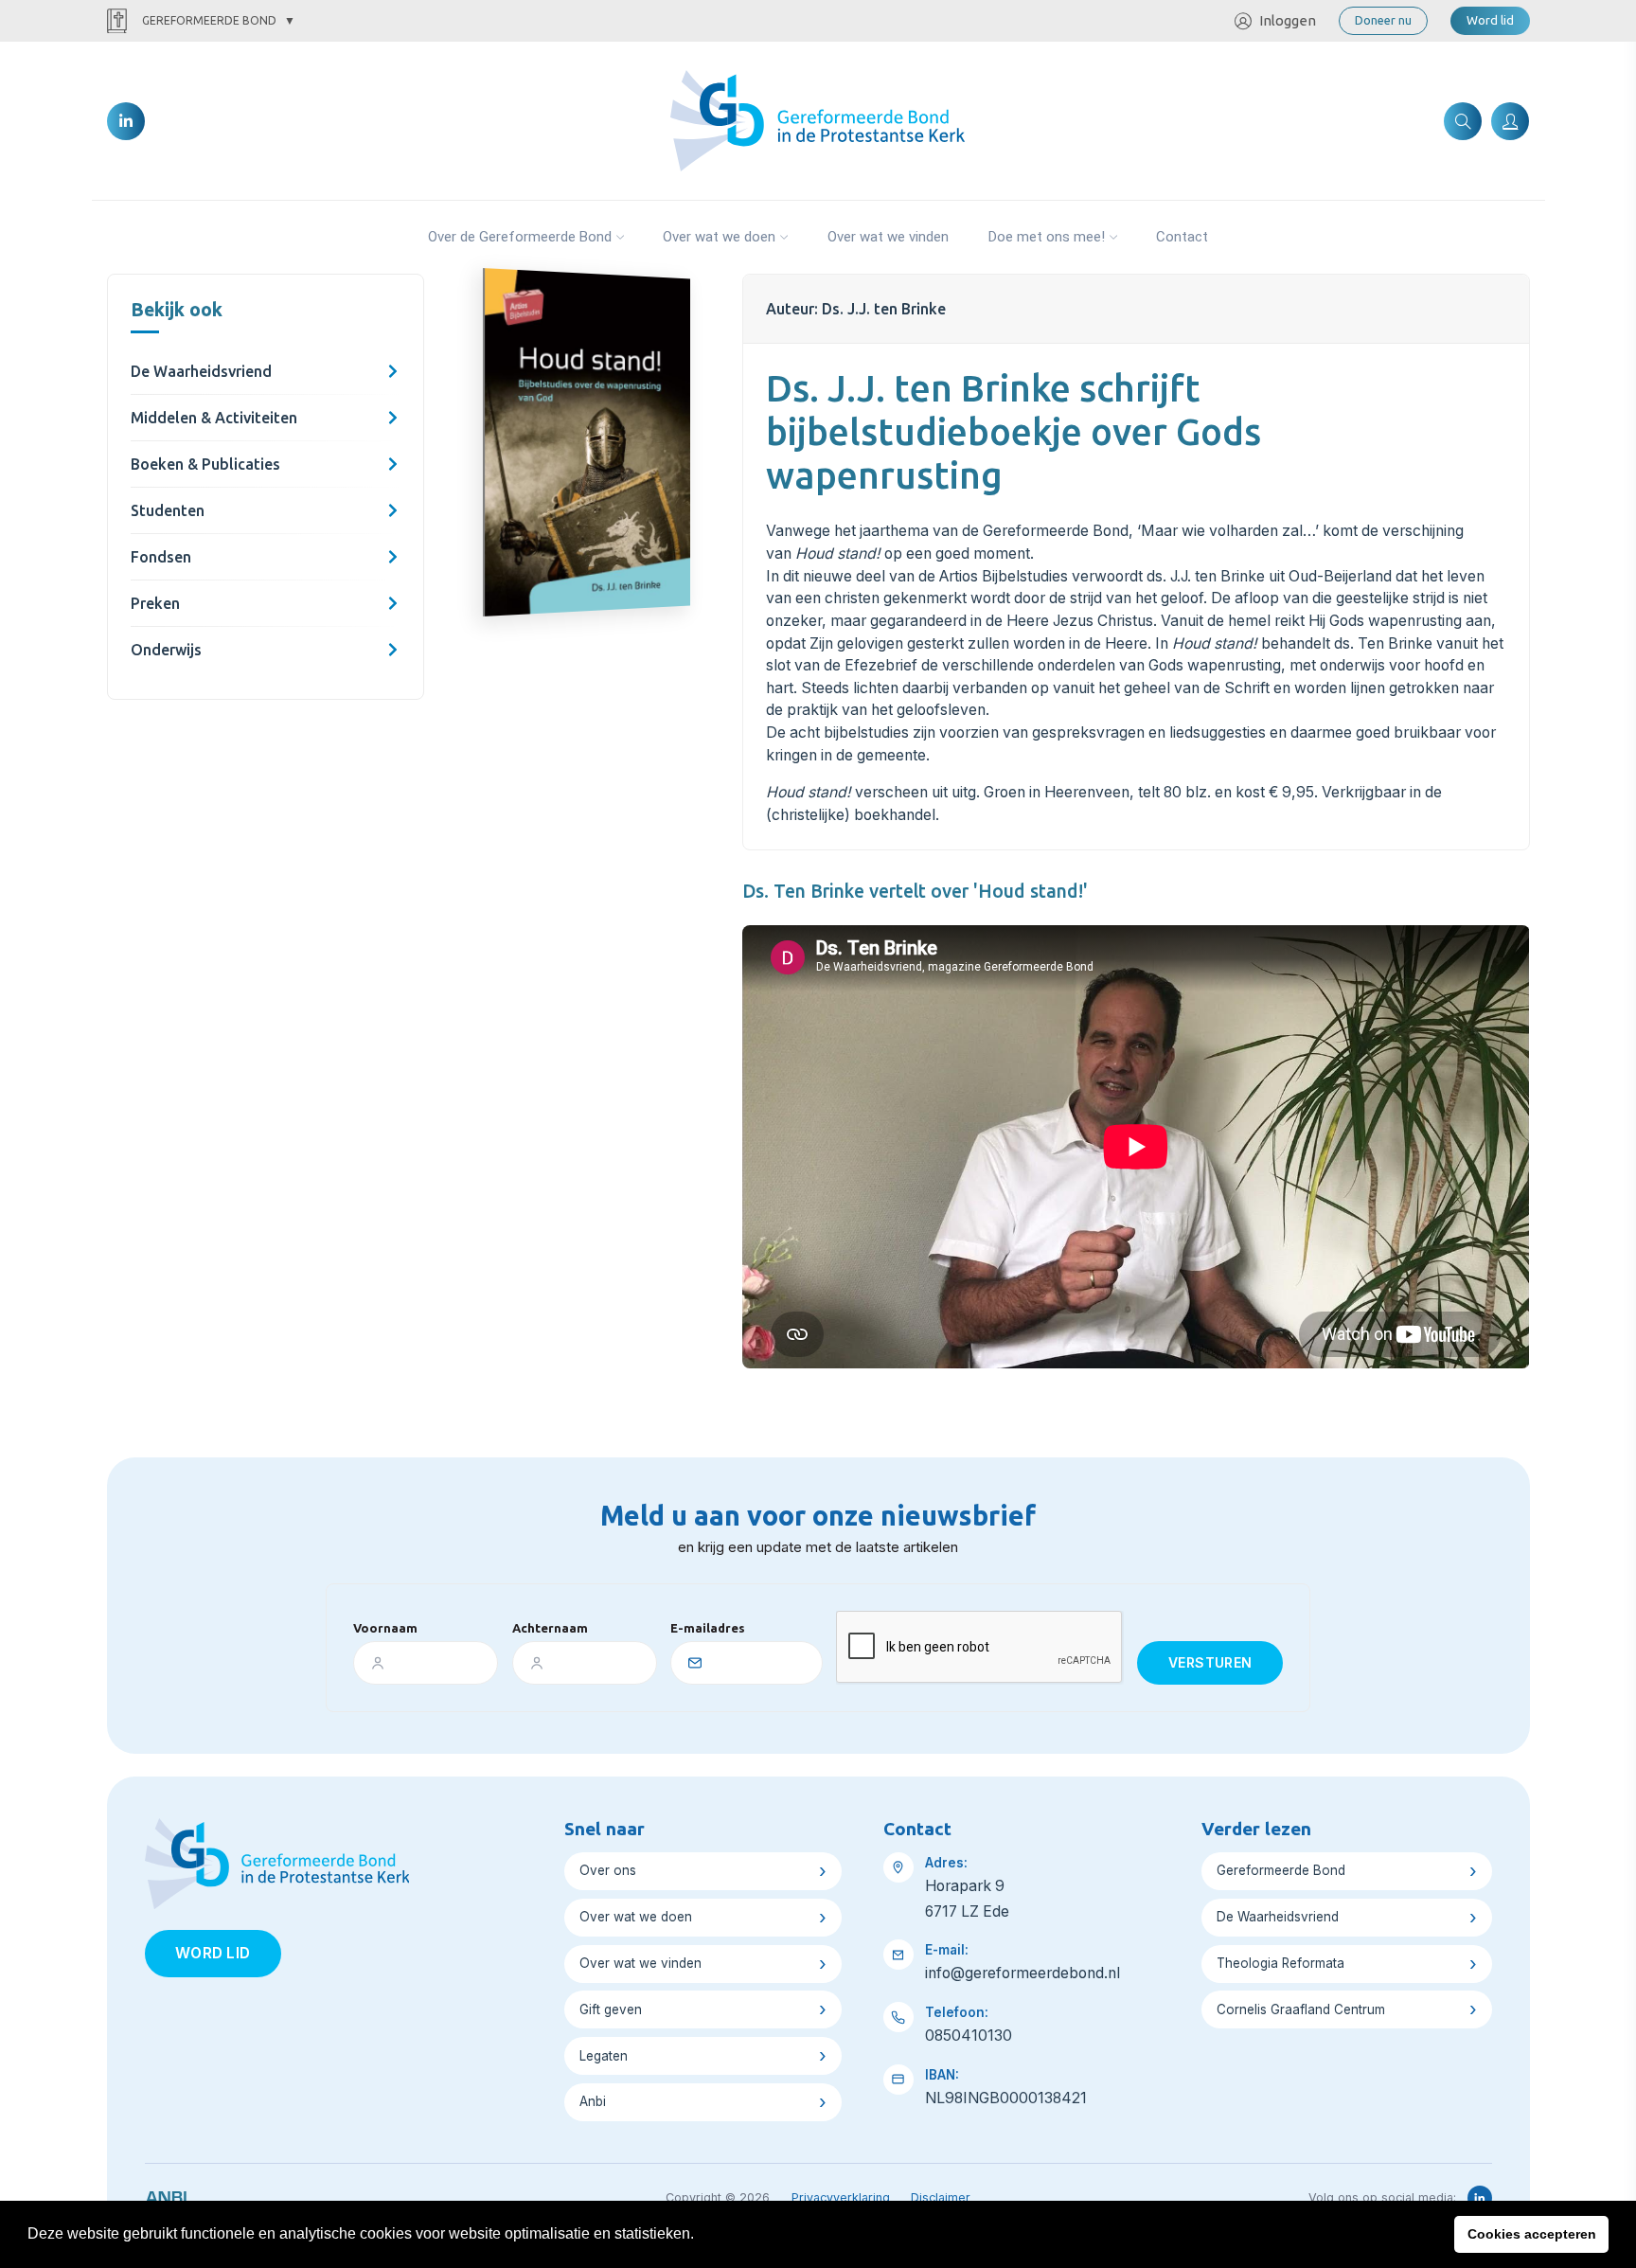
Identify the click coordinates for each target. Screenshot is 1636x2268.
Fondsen (161, 557)
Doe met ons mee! (1047, 237)
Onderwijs (166, 650)
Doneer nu (1383, 20)
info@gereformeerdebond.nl (1022, 1973)
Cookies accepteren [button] (1532, 2234)
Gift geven (611, 2009)
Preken (155, 603)
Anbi (593, 2101)
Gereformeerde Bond (209, 20)
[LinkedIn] (126, 121)
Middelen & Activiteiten (214, 418)
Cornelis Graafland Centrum (1301, 2009)
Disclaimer (941, 2197)
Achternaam (550, 1628)
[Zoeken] (1463, 121)
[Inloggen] (1510, 121)
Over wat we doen (719, 237)
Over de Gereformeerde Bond (520, 237)
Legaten (604, 2056)
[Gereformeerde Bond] (818, 119)
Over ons (608, 1870)
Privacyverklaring (841, 2197)
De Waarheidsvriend (201, 371)
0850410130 (969, 2036)
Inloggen (1288, 20)
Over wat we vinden (888, 237)
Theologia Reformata (1280, 1963)
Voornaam (385, 1628)
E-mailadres (708, 1628)
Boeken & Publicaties (205, 464)
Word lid (1490, 20)
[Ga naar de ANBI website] (166, 2194)
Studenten (168, 510)
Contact (1182, 237)
